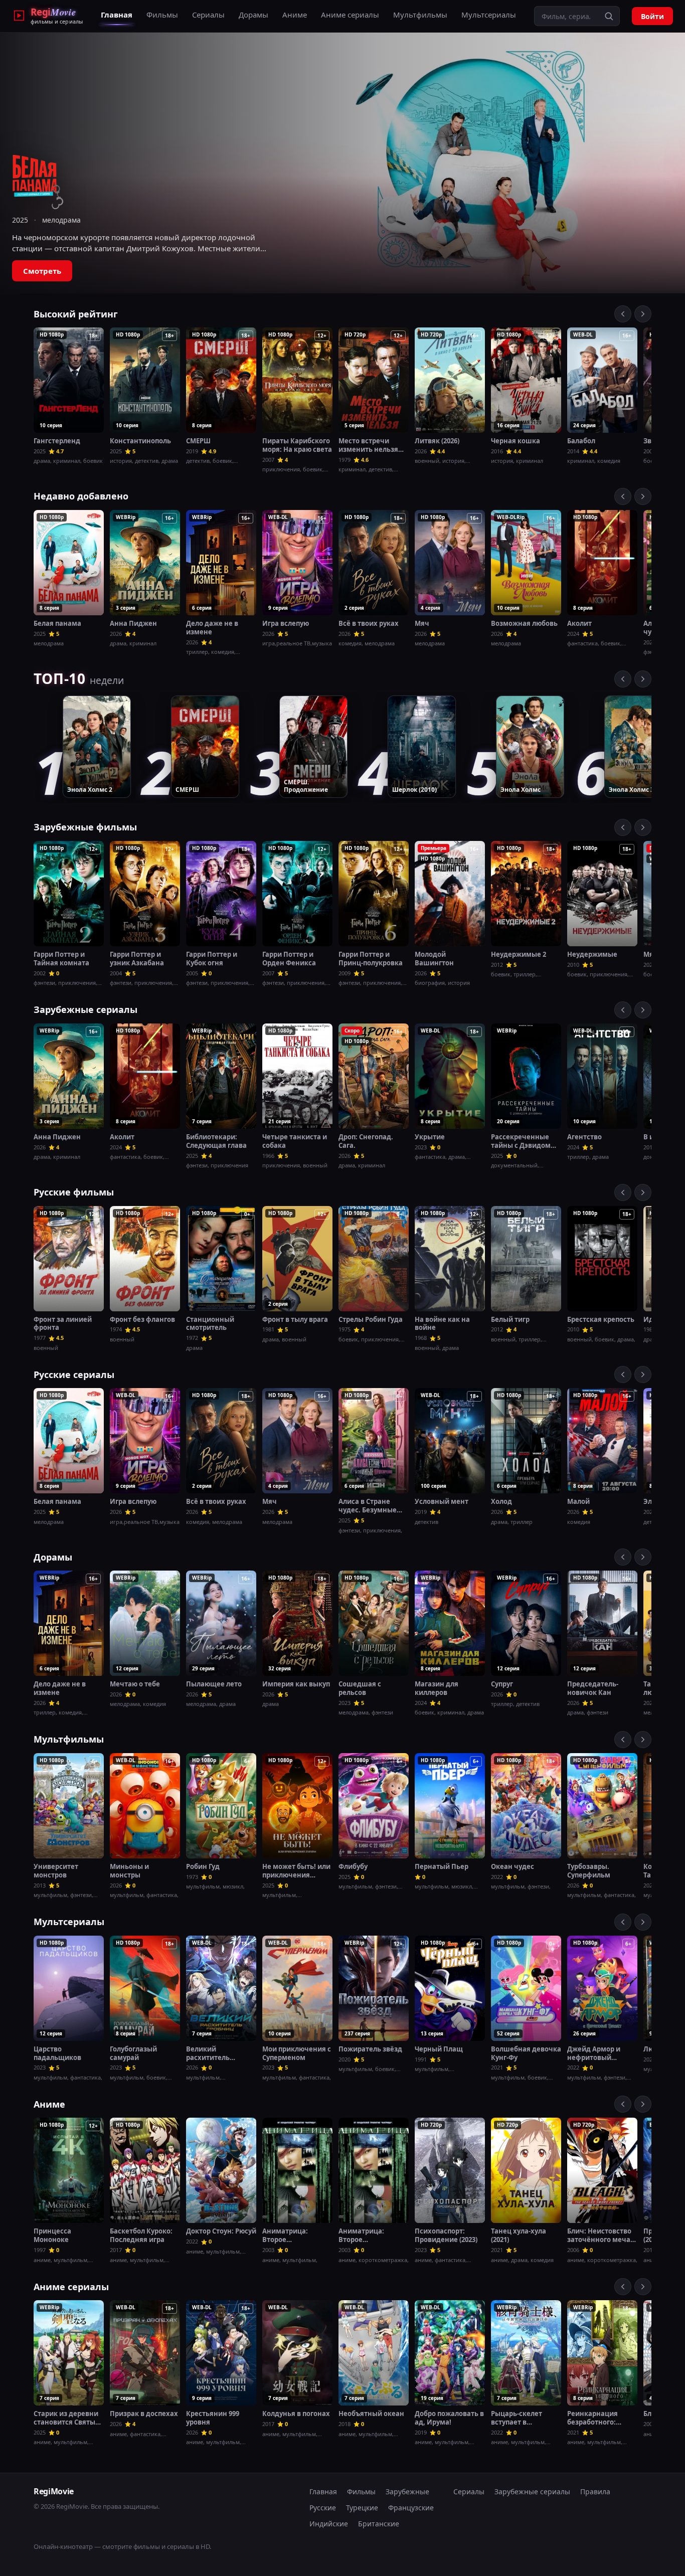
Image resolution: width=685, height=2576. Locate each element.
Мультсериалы (489, 15)
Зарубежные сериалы (85, 1009)
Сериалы (208, 15)
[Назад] (623, 314)
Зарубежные (407, 2492)
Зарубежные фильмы (85, 827)
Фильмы (162, 15)
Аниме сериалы (350, 15)
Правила (595, 2492)
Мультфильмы (420, 15)
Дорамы (253, 15)
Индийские (329, 2524)
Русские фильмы (74, 1192)
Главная (117, 15)
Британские (379, 2524)
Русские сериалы (74, 1375)
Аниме (295, 15)
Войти (652, 16)
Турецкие (362, 2508)
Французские (411, 2508)
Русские (323, 2508)
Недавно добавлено (81, 496)
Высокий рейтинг (76, 314)
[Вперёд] (643, 314)
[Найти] (609, 16)
